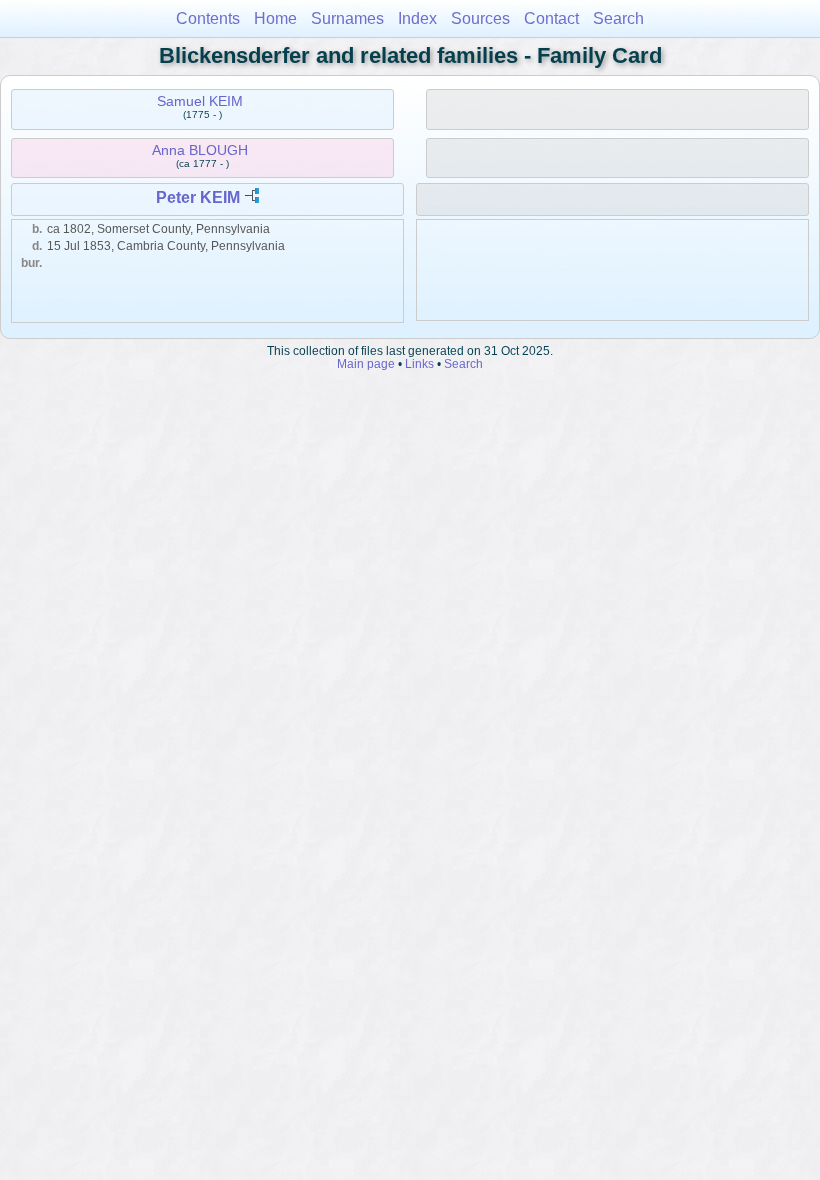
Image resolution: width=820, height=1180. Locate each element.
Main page (366, 363)
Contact (551, 18)
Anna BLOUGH (200, 150)
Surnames (347, 18)
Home (275, 18)
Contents (208, 18)
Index (417, 18)
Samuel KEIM (200, 101)
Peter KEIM (198, 197)
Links (419, 363)
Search (618, 18)
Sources (480, 18)
